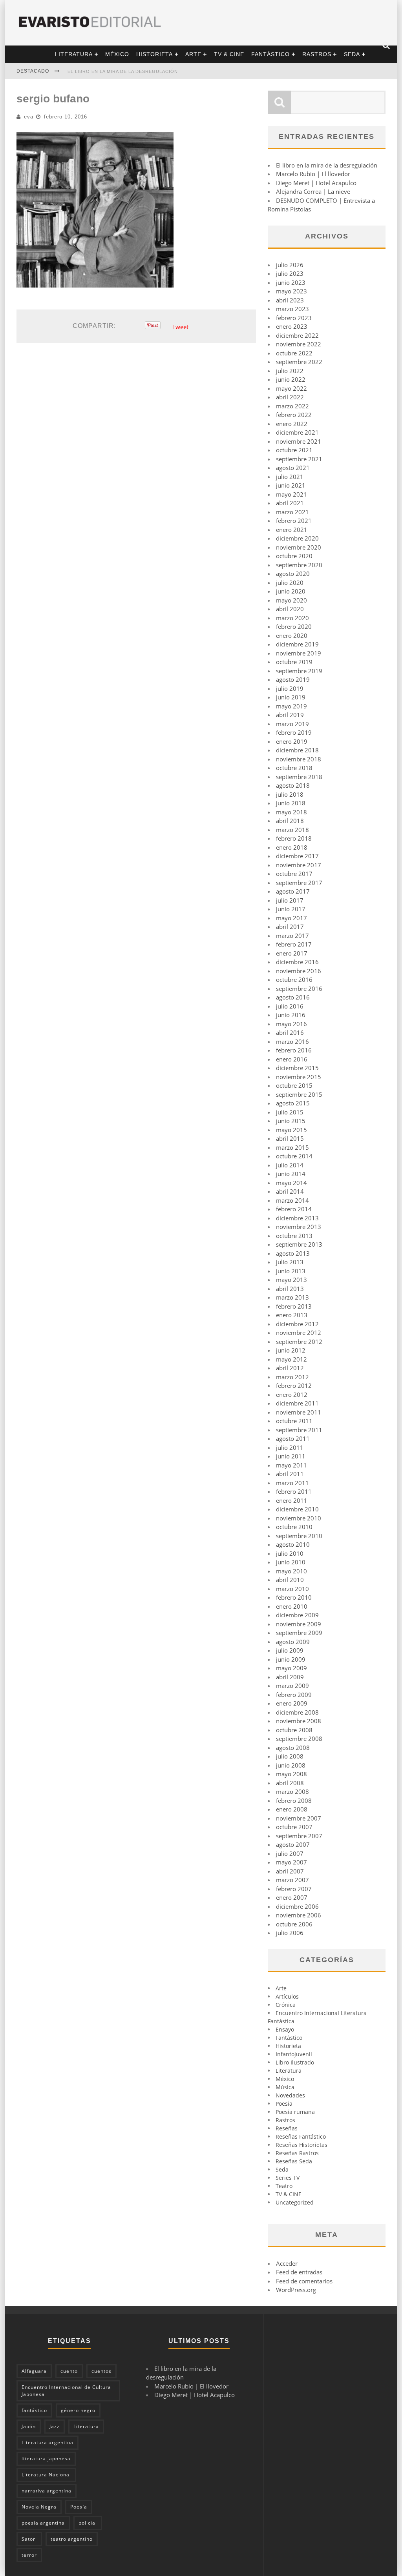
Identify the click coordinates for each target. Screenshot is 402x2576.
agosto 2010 (293, 1544)
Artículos (287, 1996)
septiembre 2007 (299, 1836)
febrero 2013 (294, 1306)
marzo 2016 (292, 1041)
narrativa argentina (47, 2491)
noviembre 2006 (299, 1915)
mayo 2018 (291, 812)
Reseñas (287, 2128)
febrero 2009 (294, 1695)
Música (285, 2087)
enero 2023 (292, 326)
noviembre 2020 (299, 547)
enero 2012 (292, 1394)
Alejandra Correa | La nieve (313, 191)
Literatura (74, 54)
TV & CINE (229, 54)
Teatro (284, 2186)
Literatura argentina (48, 2442)
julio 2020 (290, 583)
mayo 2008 (291, 1774)
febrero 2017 (294, 944)
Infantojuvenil (294, 2054)
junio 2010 (291, 1562)
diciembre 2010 (297, 1509)
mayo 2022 (291, 388)
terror (29, 2555)
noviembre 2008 (299, 1721)
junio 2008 (291, 1765)
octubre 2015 (294, 1085)
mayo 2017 (291, 918)
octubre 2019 (294, 662)
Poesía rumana (295, 2112)
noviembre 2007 (299, 1818)
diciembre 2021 (297, 432)
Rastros (317, 54)
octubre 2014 (294, 1156)
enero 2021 (292, 530)
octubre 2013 (294, 1236)
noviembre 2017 (299, 865)
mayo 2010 (291, 1571)
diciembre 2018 (297, 750)
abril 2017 (290, 927)
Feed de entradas (299, 2272)
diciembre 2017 (297, 856)
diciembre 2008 (297, 1712)
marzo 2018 (292, 830)
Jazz (55, 2426)
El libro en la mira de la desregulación (123, 71)
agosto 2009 (293, 1642)
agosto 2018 (293, 785)
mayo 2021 (291, 494)
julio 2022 (290, 371)
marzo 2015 (292, 1147)
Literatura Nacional (46, 2475)
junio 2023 (291, 282)
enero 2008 (292, 1809)
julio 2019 (290, 688)
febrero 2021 (294, 521)
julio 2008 (290, 1756)
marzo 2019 (292, 724)
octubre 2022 (294, 353)
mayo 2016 (291, 1024)
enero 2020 (292, 635)
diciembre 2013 (297, 1218)
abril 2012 (290, 1368)
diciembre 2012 (297, 1324)
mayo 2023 (291, 291)
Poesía (79, 2507)
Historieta (154, 54)
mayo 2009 (291, 1668)
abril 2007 (290, 1871)
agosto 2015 (293, 1103)
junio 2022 (291, 379)
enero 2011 (292, 1500)
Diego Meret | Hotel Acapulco (316, 183)
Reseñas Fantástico (301, 2136)
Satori (29, 2539)
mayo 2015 (291, 1130)
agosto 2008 (293, 1748)
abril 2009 (290, 1677)
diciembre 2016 (297, 962)
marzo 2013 (292, 1297)
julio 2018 (290, 794)
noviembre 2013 (299, 1227)
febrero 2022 (294, 415)
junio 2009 (291, 1659)
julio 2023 (290, 273)
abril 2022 (290, 397)
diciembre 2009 (297, 1615)
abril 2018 (290, 821)
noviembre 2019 (299, 653)
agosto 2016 (293, 997)
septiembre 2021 (299, 459)
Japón (29, 2426)
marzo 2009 (292, 1686)
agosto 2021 (293, 468)
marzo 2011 (292, 1483)
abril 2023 (290, 300)
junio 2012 (291, 1350)
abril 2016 (290, 1032)
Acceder (287, 2263)
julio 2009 (290, 1650)
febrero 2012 (294, 1385)
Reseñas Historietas (301, 2145)
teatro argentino (72, 2539)
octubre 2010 (294, 1527)
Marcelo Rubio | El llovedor (313, 174)
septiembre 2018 (299, 777)
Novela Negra (39, 2507)
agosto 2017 (293, 891)
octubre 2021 (294, 450)
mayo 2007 (291, 1862)
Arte (193, 54)
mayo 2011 (291, 1465)
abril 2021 (290, 503)
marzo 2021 (292, 512)
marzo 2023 (292, 309)
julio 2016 (290, 1006)
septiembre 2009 (299, 1633)
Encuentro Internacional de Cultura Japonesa (66, 2391)
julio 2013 (290, 1262)
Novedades (290, 2095)
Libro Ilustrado (295, 2062)
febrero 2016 (294, 1050)
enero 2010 (292, 1606)
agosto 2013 (293, 1253)
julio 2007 (290, 1853)
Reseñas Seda (294, 2161)
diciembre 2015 (297, 1068)
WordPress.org (296, 2290)
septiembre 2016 (299, 989)
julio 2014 (290, 1165)
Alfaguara (34, 2371)
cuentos (101, 2371)
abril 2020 (290, 609)
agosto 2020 (293, 573)
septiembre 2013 (299, 1244)
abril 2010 (290, 1580)
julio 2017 (290, 900)
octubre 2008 (294, 1730)
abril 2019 (290, 715)
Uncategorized (295, 2202)
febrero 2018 (294, 838)
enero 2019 (292, 741)
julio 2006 (290, 1933)
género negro (78, 2410)
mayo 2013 (291, 1280)
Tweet (180, 327)
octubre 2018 (294, 768)
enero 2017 (292, 953)
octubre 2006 (294, 1924)
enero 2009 (292, 1703)
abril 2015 (290, 1138)
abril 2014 (290, 1191)
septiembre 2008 (299, 1739)
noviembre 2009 (299, 1624)
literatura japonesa (46, 2459)
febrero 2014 (294, 1209)
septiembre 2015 (299, 1094)
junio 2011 (291, 1456)
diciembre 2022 (297, 335)
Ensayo (285, 2029)
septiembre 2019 (299, 671)
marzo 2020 (292, 618)
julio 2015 (290, 1112)
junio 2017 (291, 909)
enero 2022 (292, 424)
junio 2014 (291, 1174)
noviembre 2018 (299, 759)
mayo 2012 (291, 1359)
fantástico (34, 2410)
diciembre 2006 (297, 1906)
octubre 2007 (294, 1827)
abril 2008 (290, 1783)
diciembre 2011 (297, 1403)
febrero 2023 (294, 318)
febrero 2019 (294, 732)
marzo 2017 (292, 936)
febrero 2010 (294, 1597)
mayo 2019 (291, 706)
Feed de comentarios (304, 2281)
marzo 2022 (292, 406)
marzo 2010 (292, 1589)
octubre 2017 (294, 874)
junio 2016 (291, 1015)
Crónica (286, 2005)
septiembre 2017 (299, 883)
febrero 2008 (294, 1800)
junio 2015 (291, 1121)
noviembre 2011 (299, 1412)
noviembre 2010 (299, 1518)
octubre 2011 (294, 1421)
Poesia (284, 2104)
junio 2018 (291, 803)
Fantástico (270, 54)
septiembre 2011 (299, 1430)
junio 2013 (291, 1271)
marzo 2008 (292, 1791)
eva (29, 117)
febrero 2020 (294, 626)
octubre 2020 (294, 556)
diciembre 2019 (297, 644)
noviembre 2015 (299, 1077)
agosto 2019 (293, 679)
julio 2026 (290, 265)
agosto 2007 (293, 1844)
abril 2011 (290, 1474)
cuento (69, 2371)
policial (88, 2523)
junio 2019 (291, 697)
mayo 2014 (291, 1183)
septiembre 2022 (299, 362)
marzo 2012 (292, 1377)
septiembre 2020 (299, 565)
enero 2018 (292, 847)
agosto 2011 (293, 1438)
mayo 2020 (291, 600)
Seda (352, 54)
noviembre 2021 (299, 441)
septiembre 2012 (299, 1342)
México (117, 54)
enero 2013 (292, 1315)
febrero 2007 (294, 1889)
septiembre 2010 (299, 1536)
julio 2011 (290, 1447)
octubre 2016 (294, 979)
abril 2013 (290, 1289)
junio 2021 (291, 485)
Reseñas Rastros (297, 2153)
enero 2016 (292, 1059)
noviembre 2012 (299, 1333)
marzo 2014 (292, 1200)
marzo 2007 (292, 1880)
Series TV (288, 2178)
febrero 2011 (294, 1491)
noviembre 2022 (299, 344)
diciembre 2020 (297, 538)
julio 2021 (290, 477)
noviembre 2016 (299, 971)
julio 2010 (290, 1553)
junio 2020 (291, 591)
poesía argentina (43, 2523)
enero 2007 (292, 1897)
